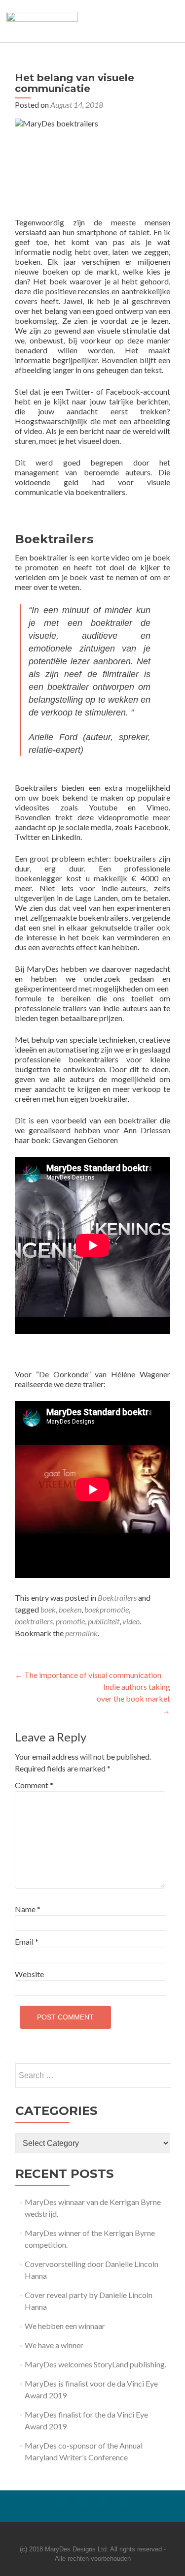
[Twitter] (82, 2502)
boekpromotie (107, 1609)
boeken (70, 1609)
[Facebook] (62, 2502)
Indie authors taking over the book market (133, 1698)
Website (29, 1974)
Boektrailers (117, 1598)
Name (28, 1909)
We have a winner (54, 2345)
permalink (81, 1633)
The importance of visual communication (88, 1675)
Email (27, 1941)
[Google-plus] (103, 2502)
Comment (34, 1785)
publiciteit (104, 1621)
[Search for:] (93, 2076)
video (131, 1621)
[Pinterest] (124, 2502)
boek (48, 1609)
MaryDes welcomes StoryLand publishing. (95, 2364)
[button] (134, 21)
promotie (70, 1621)
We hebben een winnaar (65, 2326)
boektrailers (34, 1621)
